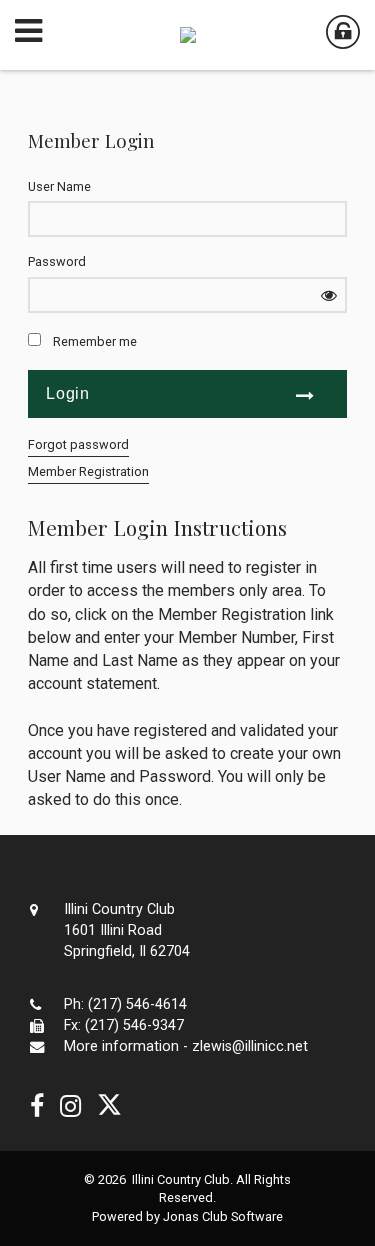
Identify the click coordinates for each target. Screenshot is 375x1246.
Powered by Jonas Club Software (187, 1216)
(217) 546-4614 (137, 1004)
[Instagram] (70, 1106)
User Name (59, 186)
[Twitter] (109, 1106)
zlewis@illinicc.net (250, 1046)
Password (57, 261)
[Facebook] (37, 1106)
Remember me (95, 341)
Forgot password (78, 444)
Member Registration (88, 471)
